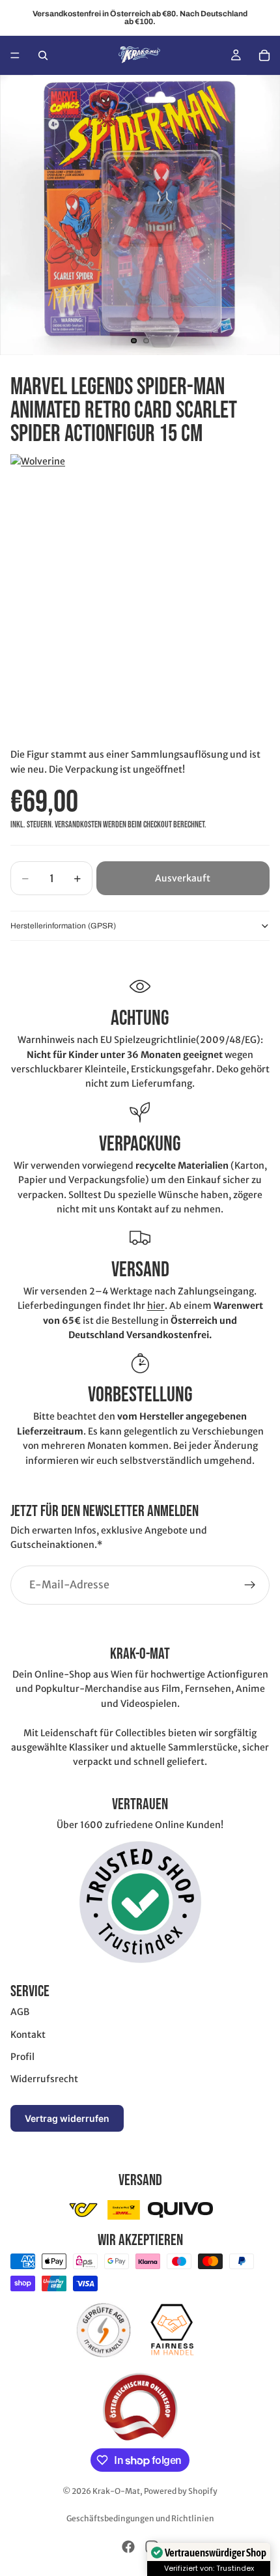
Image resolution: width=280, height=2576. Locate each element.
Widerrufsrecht (44, 2079)
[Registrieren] (250, 1584)
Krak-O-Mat (116, 2491)
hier (156, 1306)
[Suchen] (43, 55)
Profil (22, 2057)
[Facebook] (128, 2547)
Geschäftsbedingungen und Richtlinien (140, 2518)
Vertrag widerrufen (67, 2118)
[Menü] (15, 55)
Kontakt (28, 2035)
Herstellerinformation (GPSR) (63, 926)
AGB (20, 2012)
